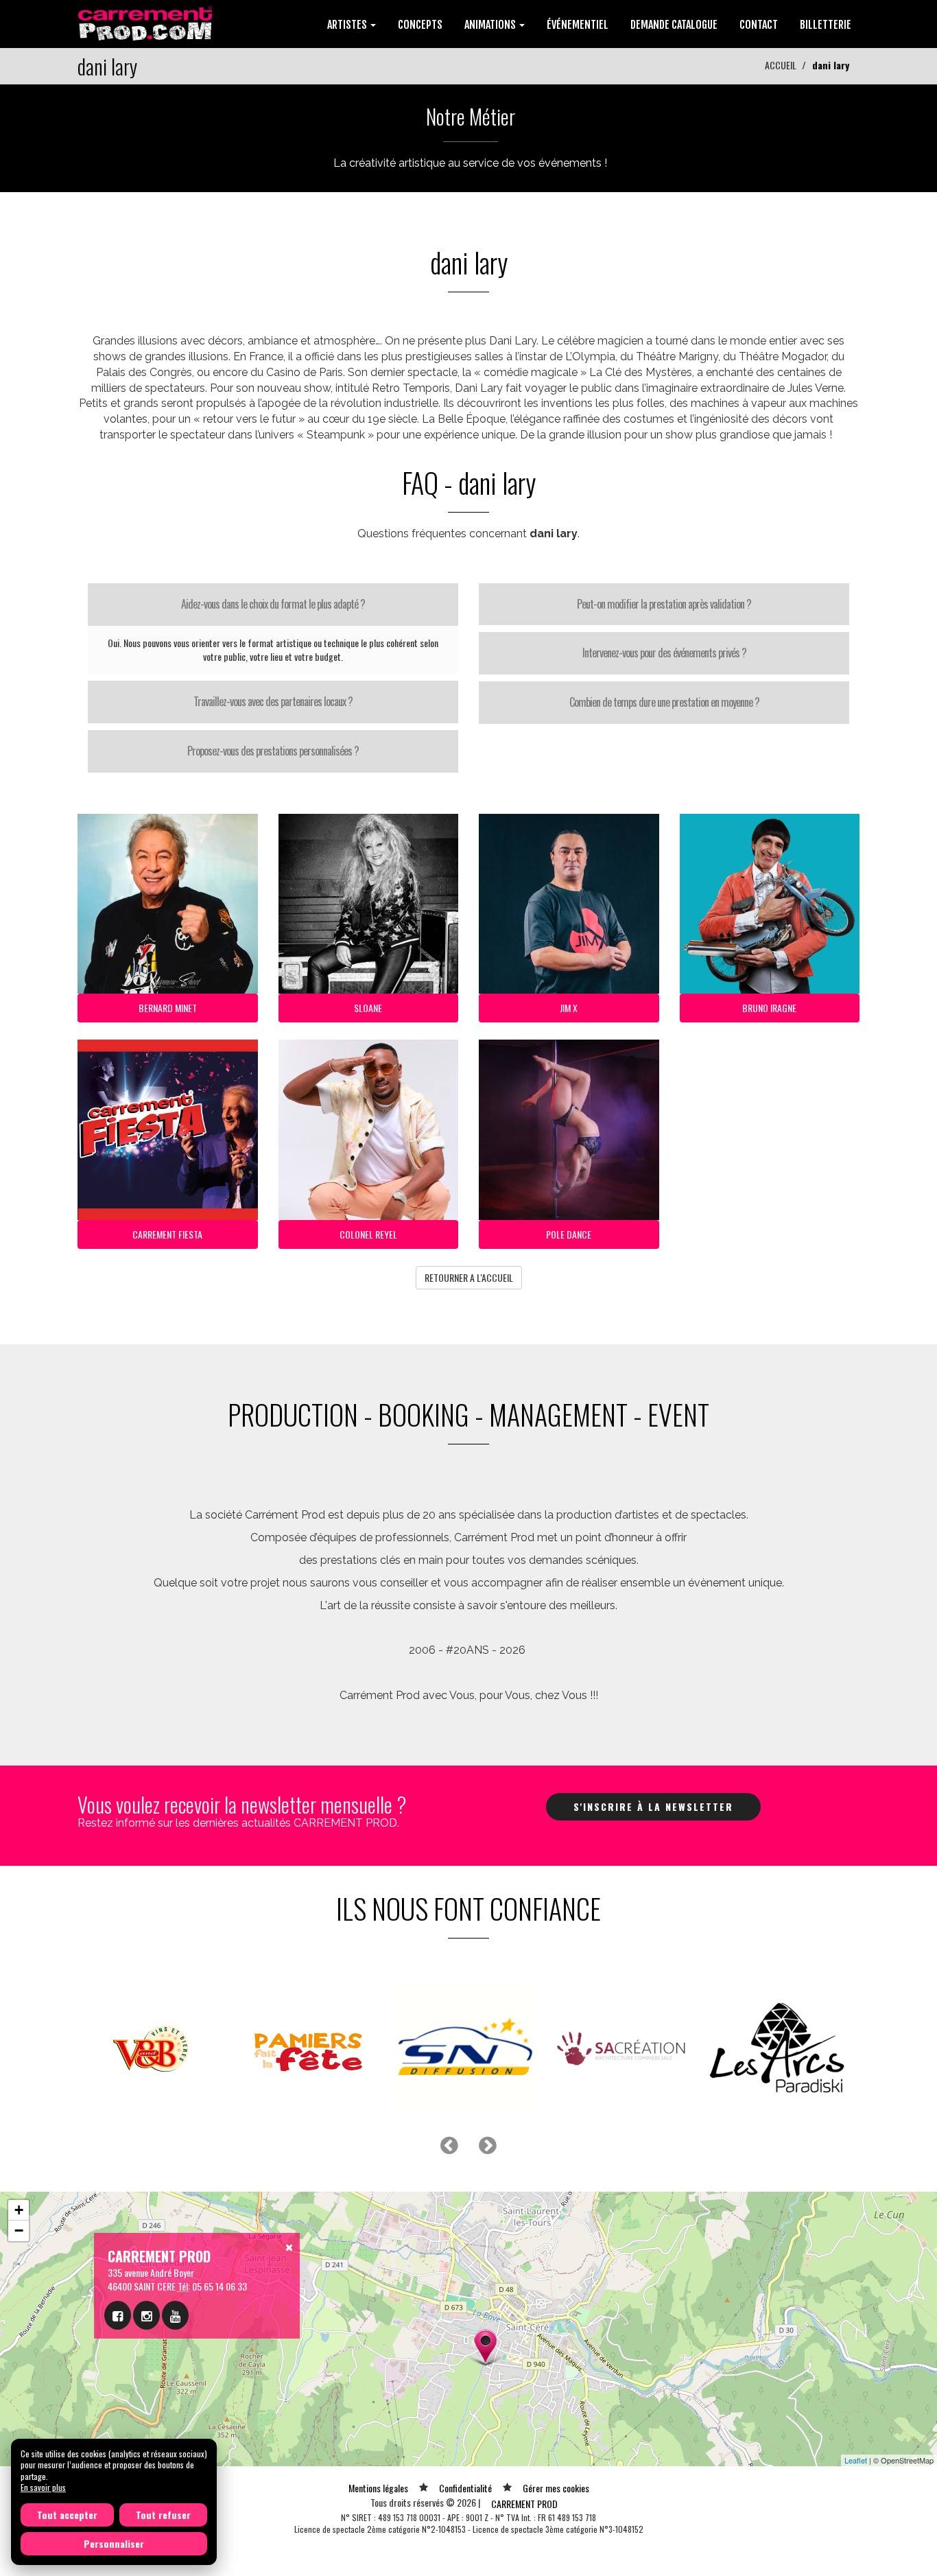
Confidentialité (465, 2488)
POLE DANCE (569, 1234)
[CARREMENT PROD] (146, 22)
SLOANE (368, 1008)
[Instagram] (146, 2315)
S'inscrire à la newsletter (653, 1806)
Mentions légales (378, 2488)
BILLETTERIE (826, 25)
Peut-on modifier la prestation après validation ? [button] (664, 604)
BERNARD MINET (168, 1008)
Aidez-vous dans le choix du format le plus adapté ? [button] (273, 604)
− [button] (19, 2230)
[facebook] (118, 2315)
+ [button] (19, 2210)
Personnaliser (114, 2543)
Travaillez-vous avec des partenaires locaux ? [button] (273, 701)
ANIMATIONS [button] (491, 25)
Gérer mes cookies (556, 2488)
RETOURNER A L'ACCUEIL (469, 1277)
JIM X (569, 1008)
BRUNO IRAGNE (769, 1008)
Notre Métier (471, 116)
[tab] (273, 605)
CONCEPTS (420, 25)
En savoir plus (43, 2487)
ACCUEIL (781, 65)
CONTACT (759, 25)
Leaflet (856, 2460)
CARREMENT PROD (524, 2504)
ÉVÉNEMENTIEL (578, 25)
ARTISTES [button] (348, 25)
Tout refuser (163, 2515)
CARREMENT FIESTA (167, 1234)
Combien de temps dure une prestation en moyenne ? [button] (664, 702)
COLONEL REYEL (368, 1234)
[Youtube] (175, 2315)
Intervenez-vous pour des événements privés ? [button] (664, 653)
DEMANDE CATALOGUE (674, 25)
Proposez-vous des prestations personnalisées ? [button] (273, 751)
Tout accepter (67, 2515)
